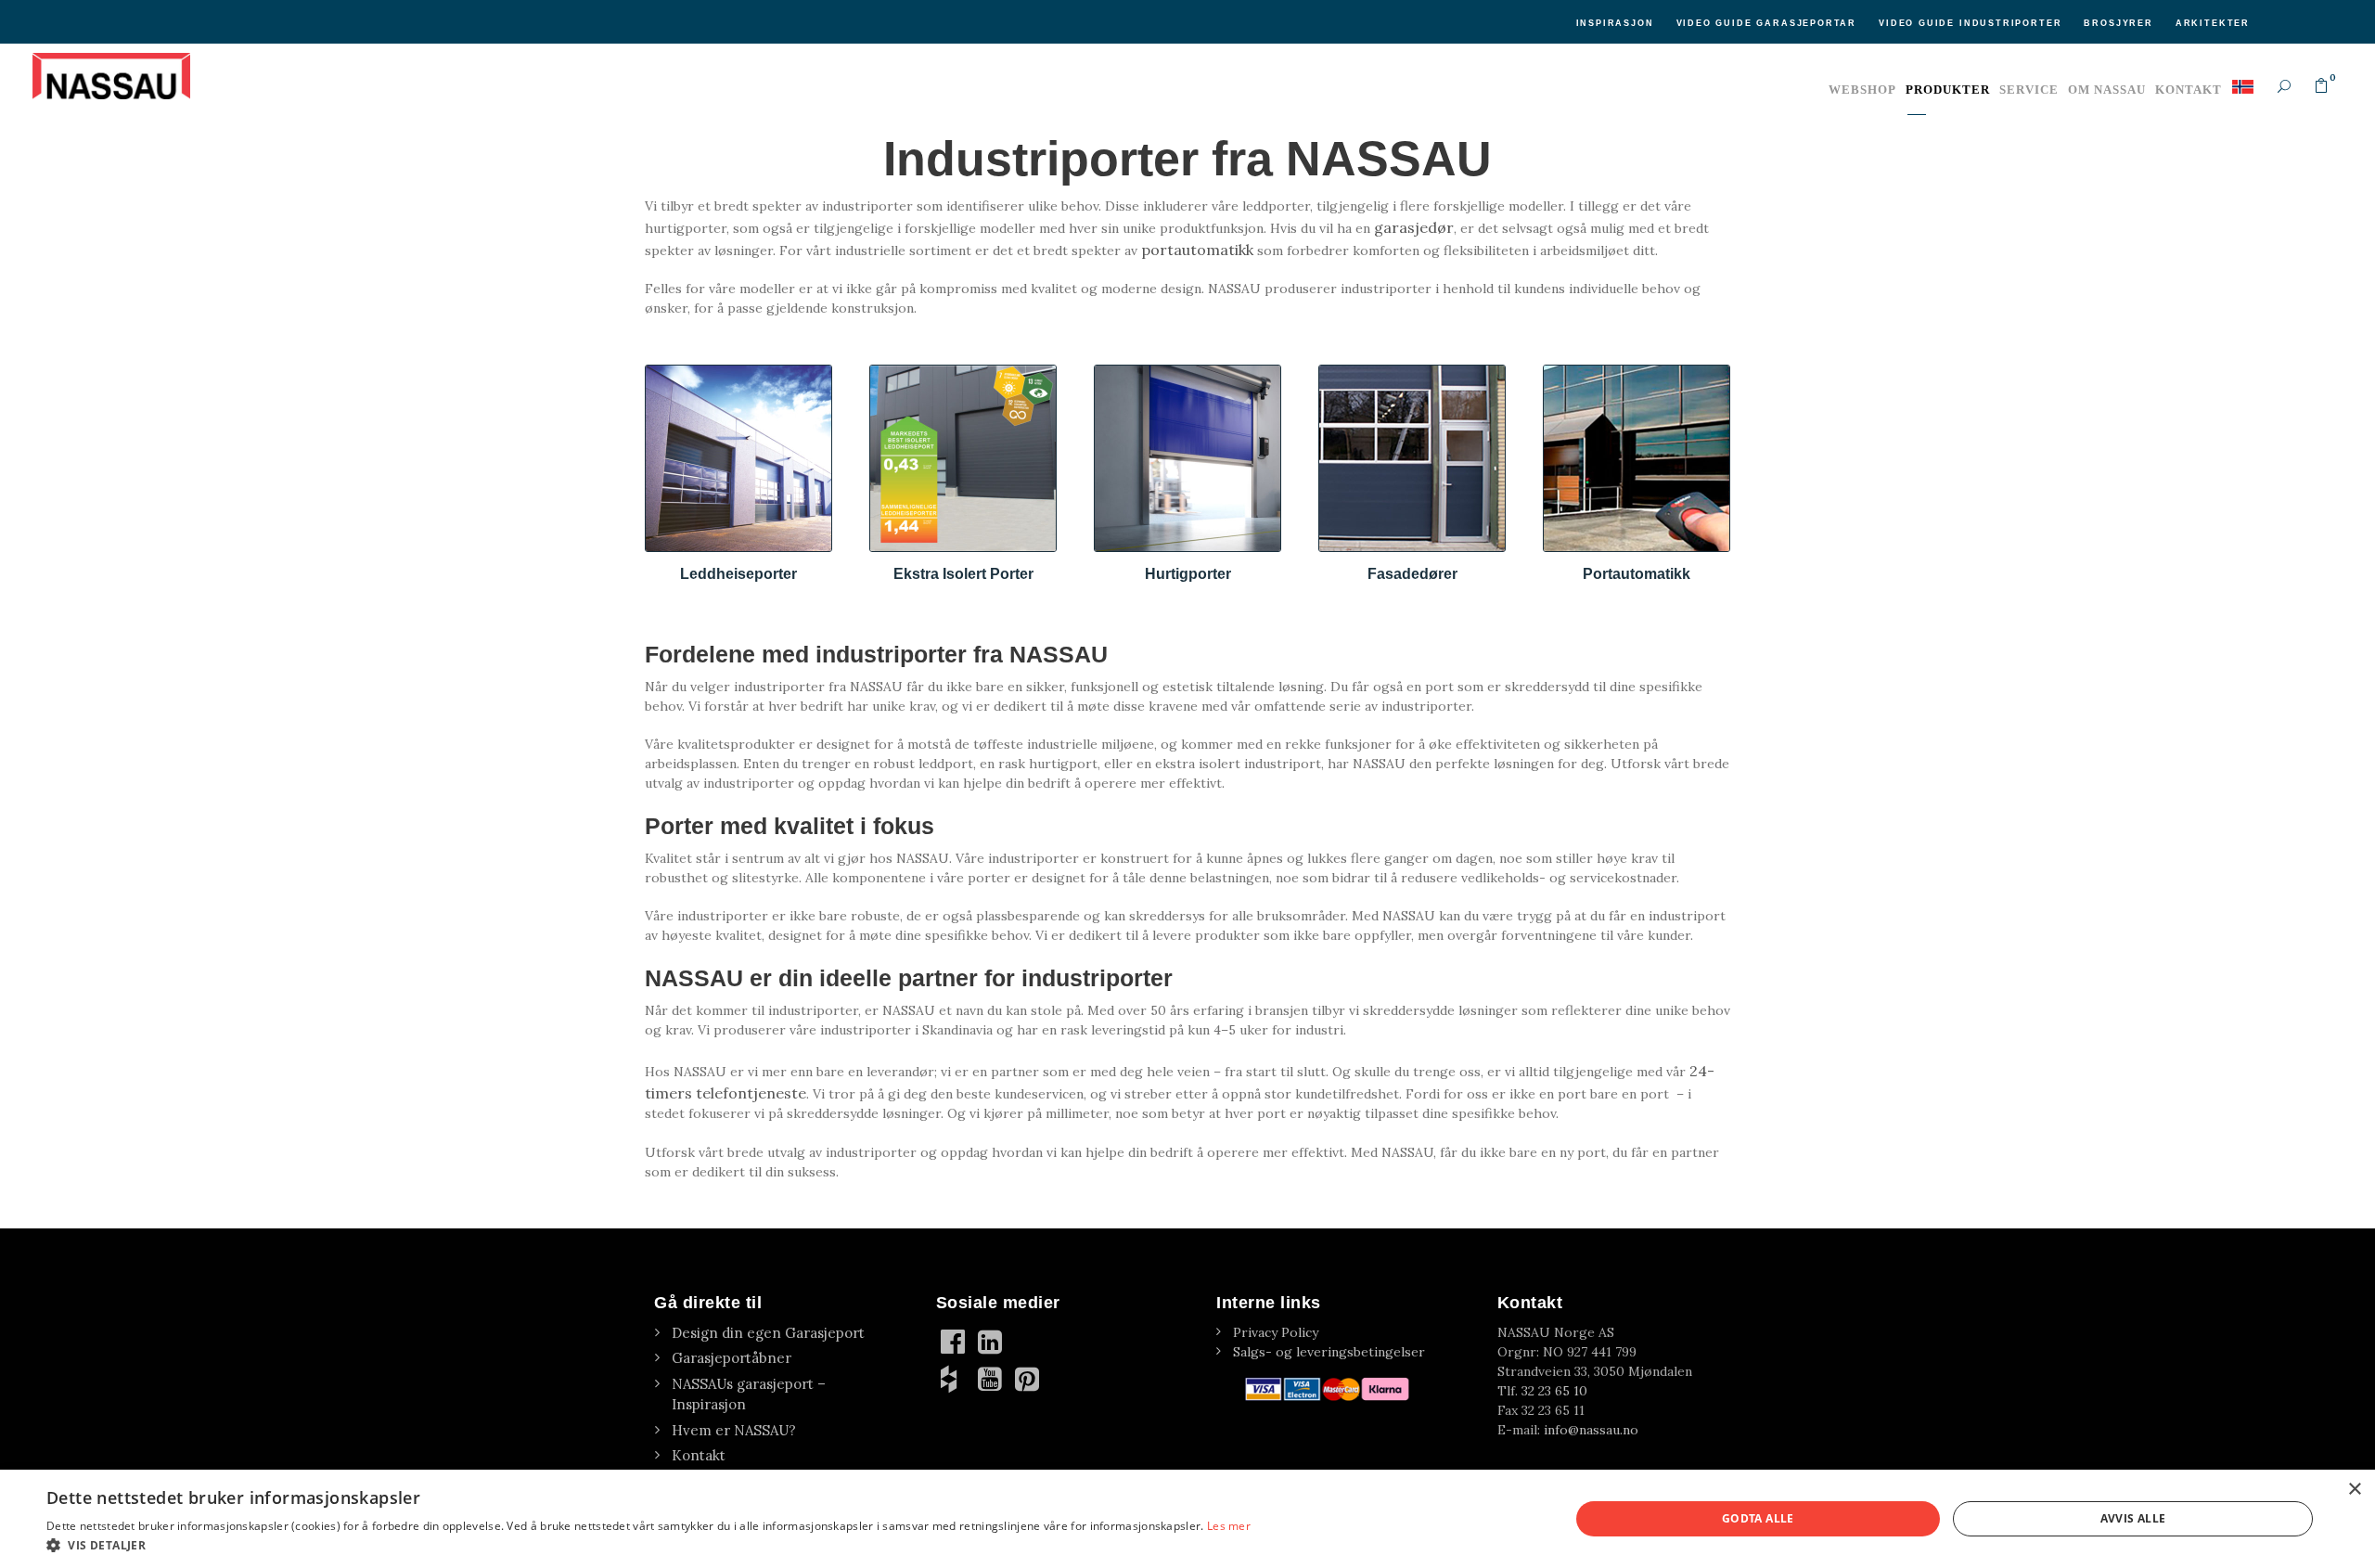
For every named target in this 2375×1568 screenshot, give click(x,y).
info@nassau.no (1591, 1430)
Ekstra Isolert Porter (963, 574)
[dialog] (1187, 1519)
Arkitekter (2213, 23)
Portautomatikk (1637, 574)
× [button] (2354, 1490)
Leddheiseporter (738, 574)
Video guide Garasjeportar (1767, 23)
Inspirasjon (1615, 23)
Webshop (1862, 90)
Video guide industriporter (1970, 23)
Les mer (1229, 1526)
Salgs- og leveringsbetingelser (1329, 1352)
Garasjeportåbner (732, 1358)
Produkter (1948, 90)
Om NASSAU (2107, 90)
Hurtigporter (1188, 574)
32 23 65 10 (1554, 1391)
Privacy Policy (1276, 1332)
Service (2029, 90)
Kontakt (2189, 90)
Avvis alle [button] (2133, 1518)
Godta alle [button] (1758, 1518)
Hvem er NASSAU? (734, 1430)
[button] (648, 1545)
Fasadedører (1412, 574)
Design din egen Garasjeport (768, 1333)
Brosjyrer (2118, 23)
